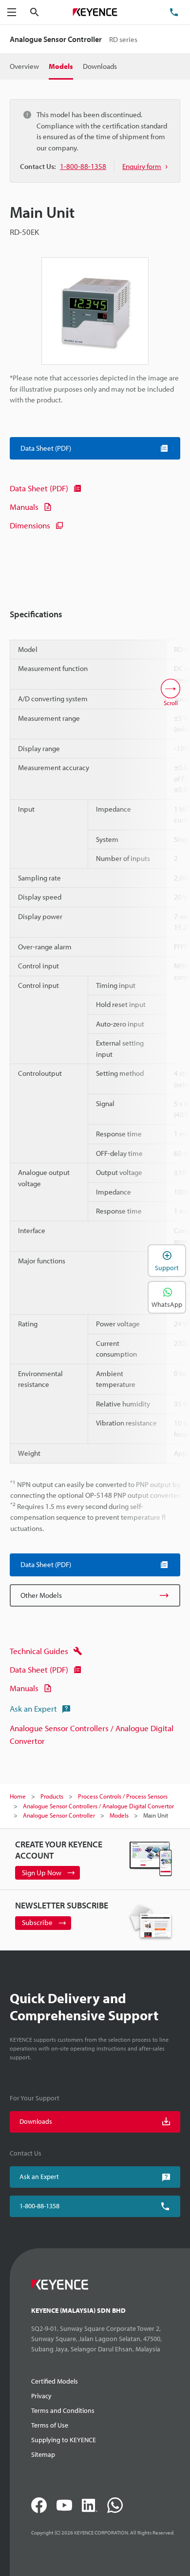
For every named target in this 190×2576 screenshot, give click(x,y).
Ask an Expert (33, 1708)
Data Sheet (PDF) (39, 488)
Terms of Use (50, 2425)
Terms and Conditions (63, 2410)
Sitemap (43, 2454)
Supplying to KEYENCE (64, 2440)
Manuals (24, 507)
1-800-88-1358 (39, 2206)
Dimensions (30, 525)
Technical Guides (39, 1651)
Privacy (41, 2396)
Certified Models (55, 2381)
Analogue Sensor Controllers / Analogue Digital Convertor (92, 1734)
